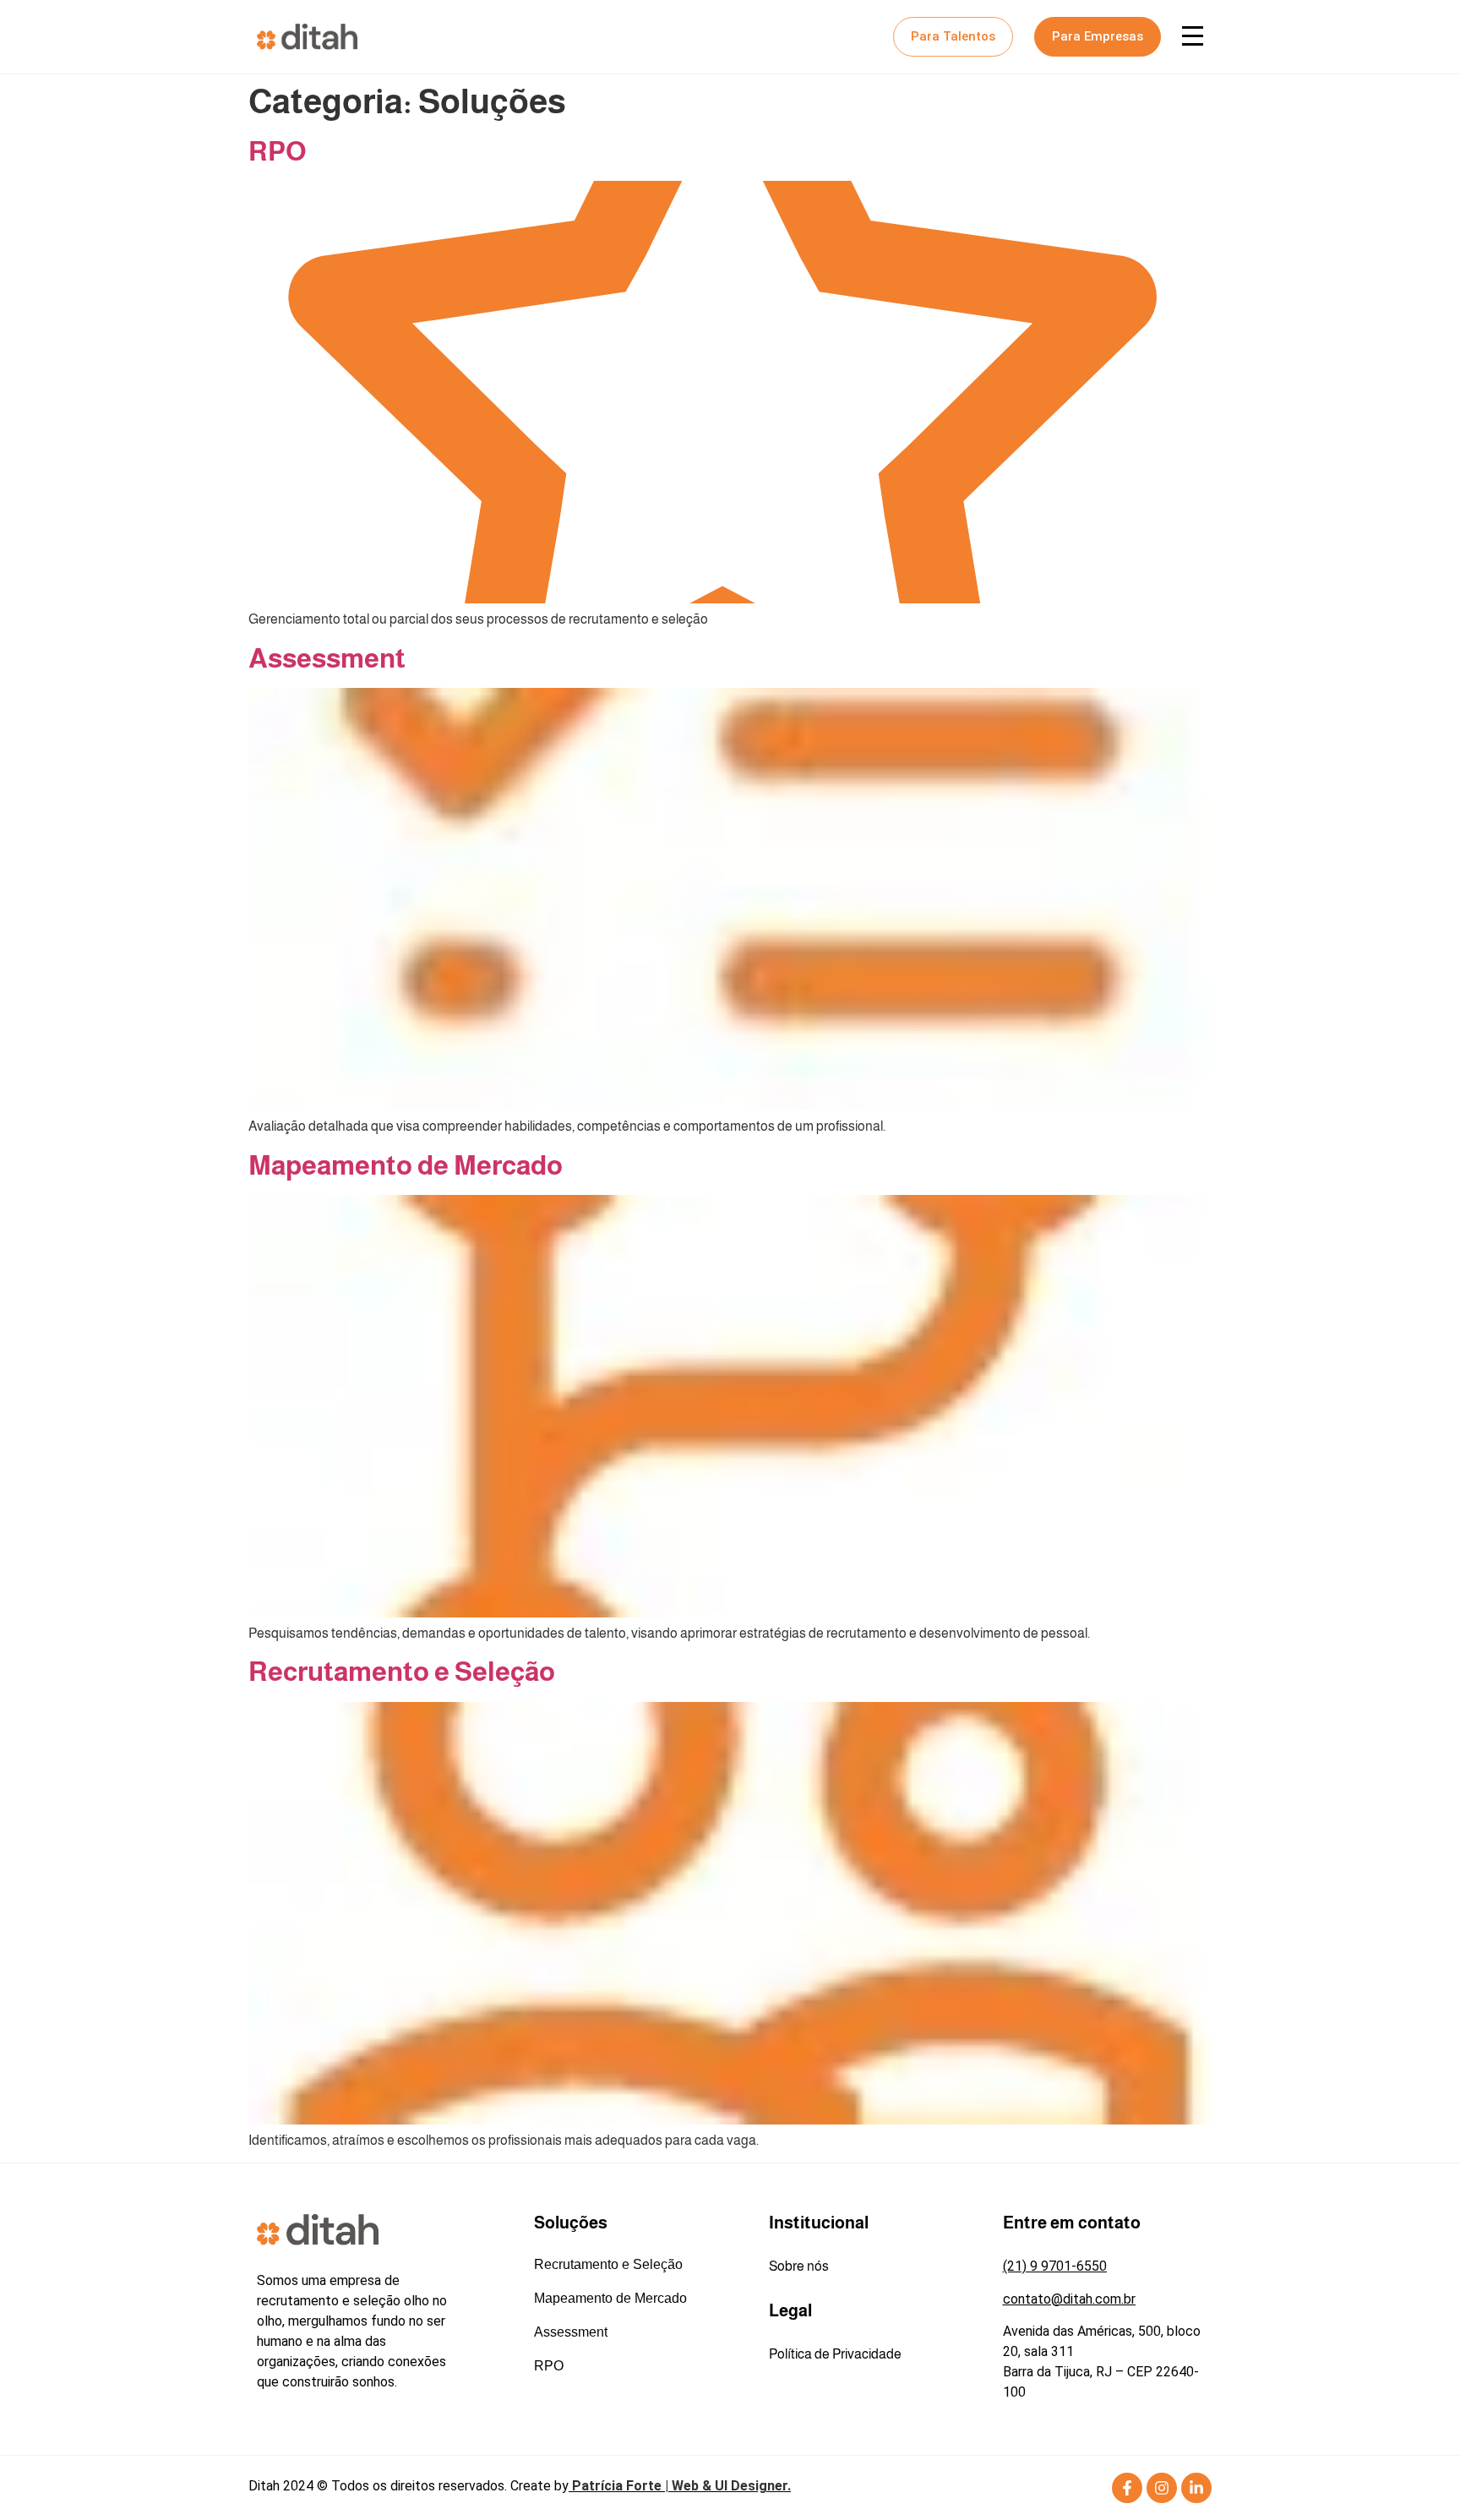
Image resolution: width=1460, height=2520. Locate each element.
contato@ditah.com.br (1069, 2299)
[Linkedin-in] (1196, 2488)
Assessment (327, 658)
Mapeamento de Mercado (406, 1165)
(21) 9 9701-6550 (1055, 2266)
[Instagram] (1162, 2488)
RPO (278, 151)
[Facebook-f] (1127, 2488)
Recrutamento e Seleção (402, 1672)
